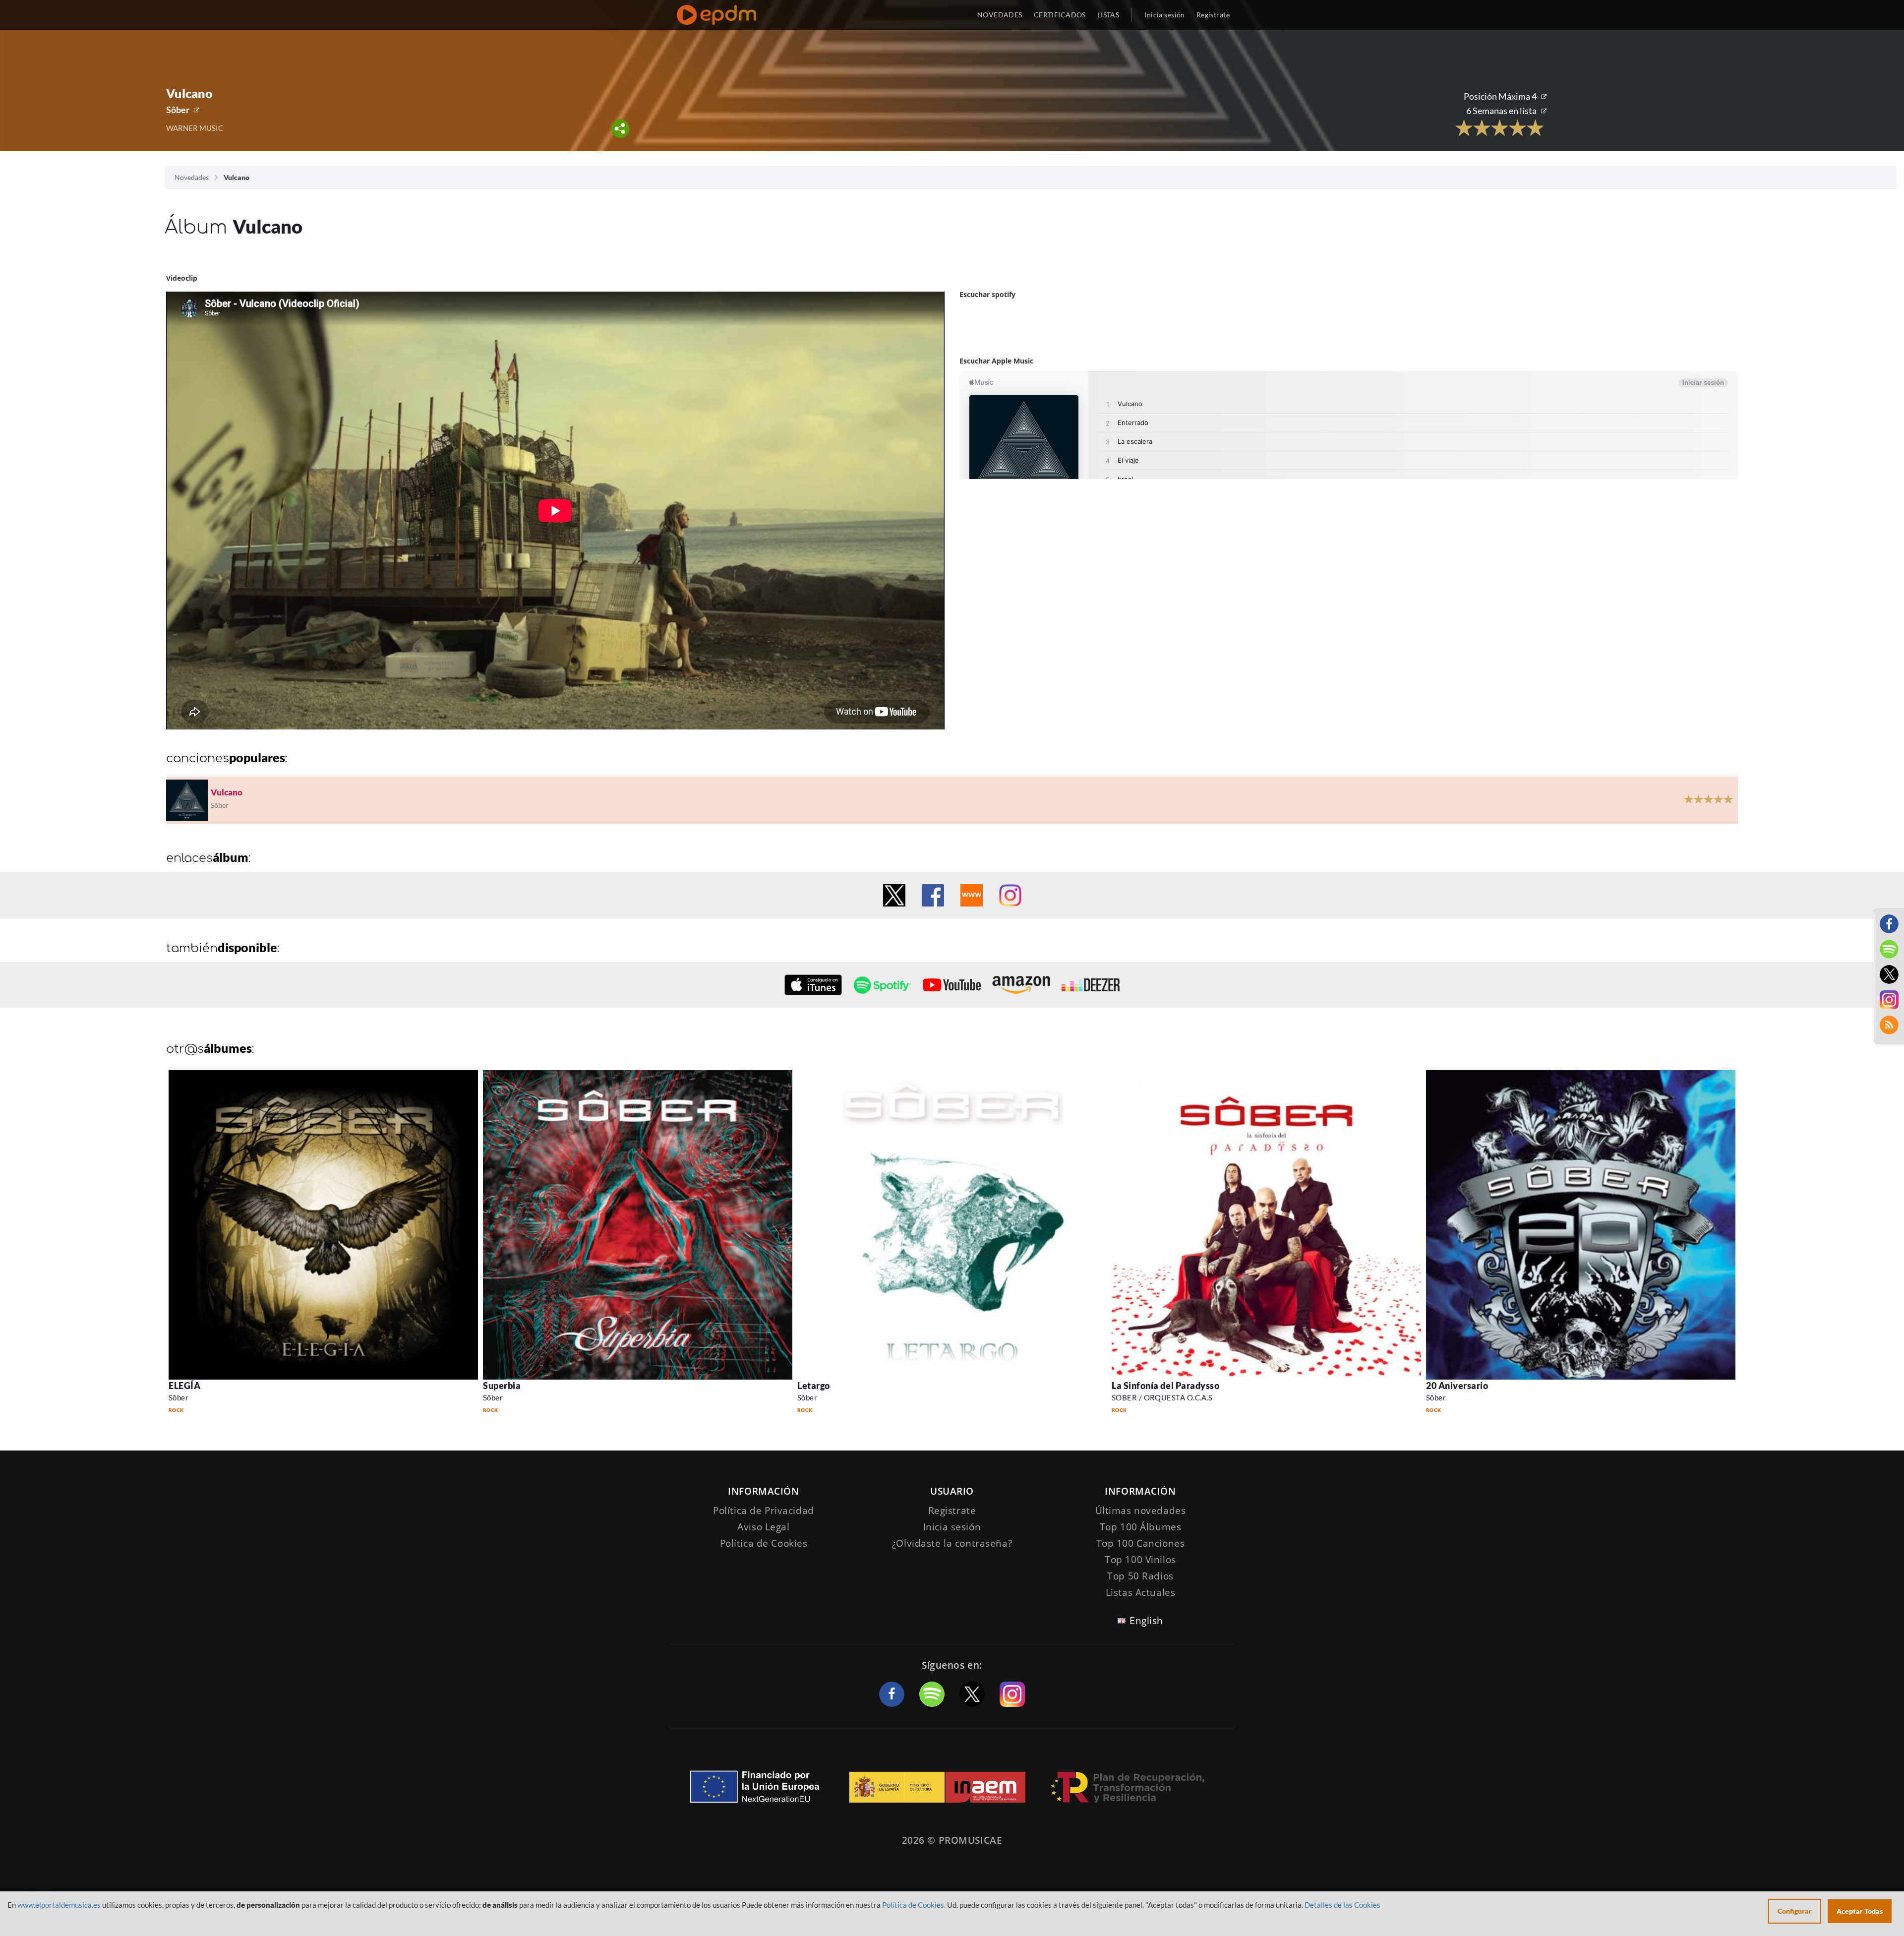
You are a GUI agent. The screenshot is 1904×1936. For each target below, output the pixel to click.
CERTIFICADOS (1060, 15)
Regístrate (1213, 15)
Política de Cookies (764, 1543)
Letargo (814, 1386)
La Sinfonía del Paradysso (1166, 1386)
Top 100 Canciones (1141, 1543)
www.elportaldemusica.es (59, 1905)
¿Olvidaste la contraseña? (952, 1543)
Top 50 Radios (1140, 1576)
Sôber (178, 110)
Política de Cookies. (914, 1905)
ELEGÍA (184, 1386)
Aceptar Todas (1860, 1911)
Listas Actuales (1141, 1592)
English (1146, 1621)
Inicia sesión (1164, 15)
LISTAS (1108, 15)
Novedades (192, 177)
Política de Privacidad (764, 1511)
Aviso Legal (763, 1527)
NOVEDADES (1000, 15)
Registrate (952, 1511)
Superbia (502, 1386)
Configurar (1795, 1911)
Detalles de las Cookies (1342, 1905)
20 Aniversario (1457, 1386)
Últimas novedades (1141, 1511)
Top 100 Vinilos (1140, 1560)
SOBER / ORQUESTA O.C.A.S (1162, 1397)
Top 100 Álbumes (1141, 1527)
